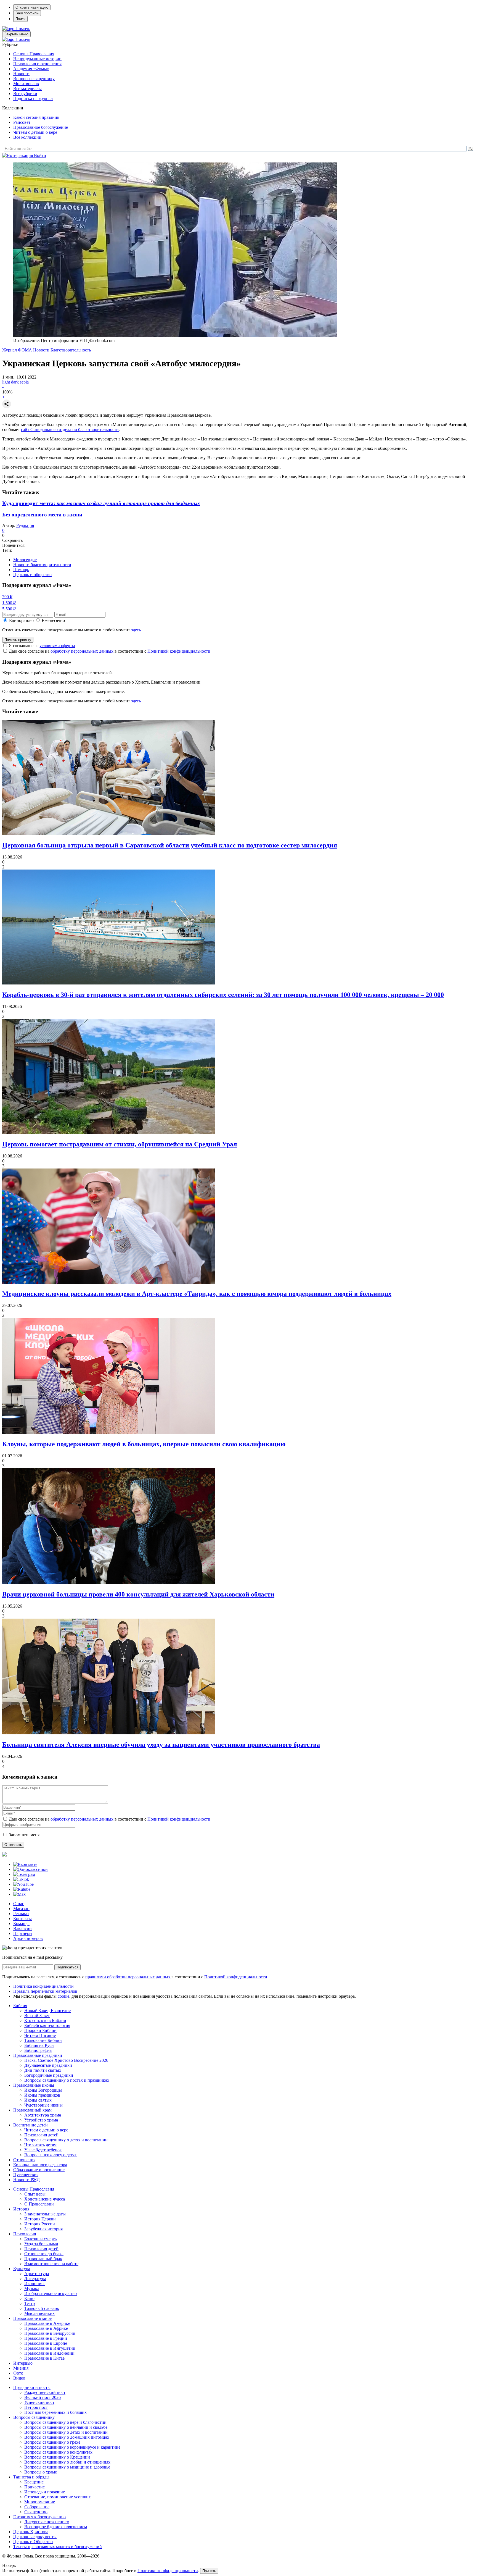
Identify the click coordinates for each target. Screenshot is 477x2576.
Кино (29, 2298)
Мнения (21, 2368)
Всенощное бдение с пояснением (56, 2527)
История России (40, 2224)
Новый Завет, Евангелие (47, 2011)
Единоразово (21, 620)
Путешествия (26, 2175)
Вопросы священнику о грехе (52, 2442)
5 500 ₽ (9, 609)
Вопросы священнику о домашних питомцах (67, 2437)
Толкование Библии (43, 2040)
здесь (136, 630)
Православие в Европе (46, 2343)
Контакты (22, 1919)
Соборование (37, 2507)
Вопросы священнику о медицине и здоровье (67, 2467)
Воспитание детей (31, 2125)
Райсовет (22, 122)
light (6, 382)
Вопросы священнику (34, 79)
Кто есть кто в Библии (45, 2020)
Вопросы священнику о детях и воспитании (66, 2140)
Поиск (20, 19)
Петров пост (36, 2407)
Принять (209, 2571)
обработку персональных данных (82, 651)
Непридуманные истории (37, 59)
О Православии (39, 2204)
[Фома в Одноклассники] (31, 1869)
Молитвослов (26, 84)
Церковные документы (35, 2537)
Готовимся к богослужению (39, 2517)
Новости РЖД (26, 2180)
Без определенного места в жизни (42, 515)
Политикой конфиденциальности (179, 651)
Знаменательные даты (45, 2214)
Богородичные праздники (49, 2075)
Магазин (21, 1909)
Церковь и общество (32, 575)
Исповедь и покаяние (45, 2492)
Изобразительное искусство (51, 2293)
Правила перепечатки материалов (45, 1991)
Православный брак (43, 2259)
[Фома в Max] (19, 1894)
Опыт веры (35, 2194)
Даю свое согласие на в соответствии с (110, 651)
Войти (40, 155)
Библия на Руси (39, 2045)
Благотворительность (71, 350)
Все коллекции (27, 137)
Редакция (25, 525)
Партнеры (23, 1933)
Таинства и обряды (31, 2477)
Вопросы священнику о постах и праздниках (67, 2080)
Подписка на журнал (33, 99)
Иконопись (35, 2284)
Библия (20, 2006)
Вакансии (22, 1928)
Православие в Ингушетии (50, 2348)
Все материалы (27, 89)
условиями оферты (57, 646)
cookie (63, 1996)
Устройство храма (41, 2120)
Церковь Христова (31, 2532)
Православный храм (32, 2110)
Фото (18, 2373)
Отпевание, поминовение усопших (58, 2497)
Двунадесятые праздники (48, 2065)
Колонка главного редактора (40, 2165)
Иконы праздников (42, 2095)
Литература (35, 2279)
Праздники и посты (32, 2387)
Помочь (23, 29)
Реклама (21, 1914)
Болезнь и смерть (40, 2239)
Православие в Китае (44, 2358)
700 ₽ (7, 597)
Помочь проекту (18, 640)
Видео (19, 2378)
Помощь (21, 570)
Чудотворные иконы (43, 2105)
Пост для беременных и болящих (55, 2412)
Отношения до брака (44, 2254)
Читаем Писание (40, 2035)
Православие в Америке (47, 2323)
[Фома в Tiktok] (21, 1879)
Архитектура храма (43, 2115)
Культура (22, 2269)
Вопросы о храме (41, 2472)
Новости (21, 74)
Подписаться (67, 1967)
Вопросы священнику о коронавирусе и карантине (72, 2447)
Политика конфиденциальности (43, 1986)
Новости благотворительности (42, 565)
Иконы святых (38, 2100)
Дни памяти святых (43, 2070)
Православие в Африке (46, 2328)
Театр (30, 2303)
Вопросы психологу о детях (51, 2155)
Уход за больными (41, 2244)
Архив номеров (28, 1938)
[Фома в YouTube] (23, 1884)
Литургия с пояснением (47, 2522)
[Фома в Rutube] (22, 1889)
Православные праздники (38, 2055)
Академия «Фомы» (31, 69)
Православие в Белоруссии (50, 2333)
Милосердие (25, 560)
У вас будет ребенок (43, 2150)
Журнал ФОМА (17, 350)
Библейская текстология (47, 2025)
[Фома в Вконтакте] (25, 1864)
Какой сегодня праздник (36, 117)
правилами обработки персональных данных (128, 1977)
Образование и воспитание (39, 2170)
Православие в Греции (46, 2338)
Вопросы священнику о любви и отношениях (67, 2462)
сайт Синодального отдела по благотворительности (70, 430)
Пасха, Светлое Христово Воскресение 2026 (66, 2060)
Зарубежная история (43, 2229)
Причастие (35, 2487)
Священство (36, 2512)
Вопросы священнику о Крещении (57, 2457)
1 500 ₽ (9, 603)
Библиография (38, 2050)
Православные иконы (34, 2085)
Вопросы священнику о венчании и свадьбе (66, 2427)
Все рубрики (25, 94)
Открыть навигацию (32, 7)
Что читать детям (40, 2145)
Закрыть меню (16, 34)
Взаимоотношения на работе (51, 2264)
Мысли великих (39, 2313)
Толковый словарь (42, 2308)
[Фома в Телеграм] (24, 1874)
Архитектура (37, 2274)
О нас (19, 1904)
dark (15, 382)
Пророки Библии (40, 2030)
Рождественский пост (45, 2392)
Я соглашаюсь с (42, 646)
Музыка (32, 2289)
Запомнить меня (24, 1835)
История (21, 2209)
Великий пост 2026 (43, 2397)
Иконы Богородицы (43, 2090)
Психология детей (41, 2135)
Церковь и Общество (33, 2542)
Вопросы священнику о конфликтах (58, 2452)
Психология (25, 2234)
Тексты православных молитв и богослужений (58, 2547)
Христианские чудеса (45, 2199)
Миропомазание (40, 2502)
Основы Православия (34, 54)
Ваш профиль (27, 13)
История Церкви (40, 2219)
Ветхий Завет (37, 2016)
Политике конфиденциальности (168, 2571)
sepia (24, 382)
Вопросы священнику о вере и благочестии (65, 2422)
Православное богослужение (41, 127)
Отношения (24, 2160)
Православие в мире (32, 2318)
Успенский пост (39, 2402)
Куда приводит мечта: (101, 503)
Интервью (23, 2363)
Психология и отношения (37, 64)
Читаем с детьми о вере (35, 132)
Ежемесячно (53, 620)
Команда (21, 1924)
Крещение (34, 2482)
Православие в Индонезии (49, 2353)
